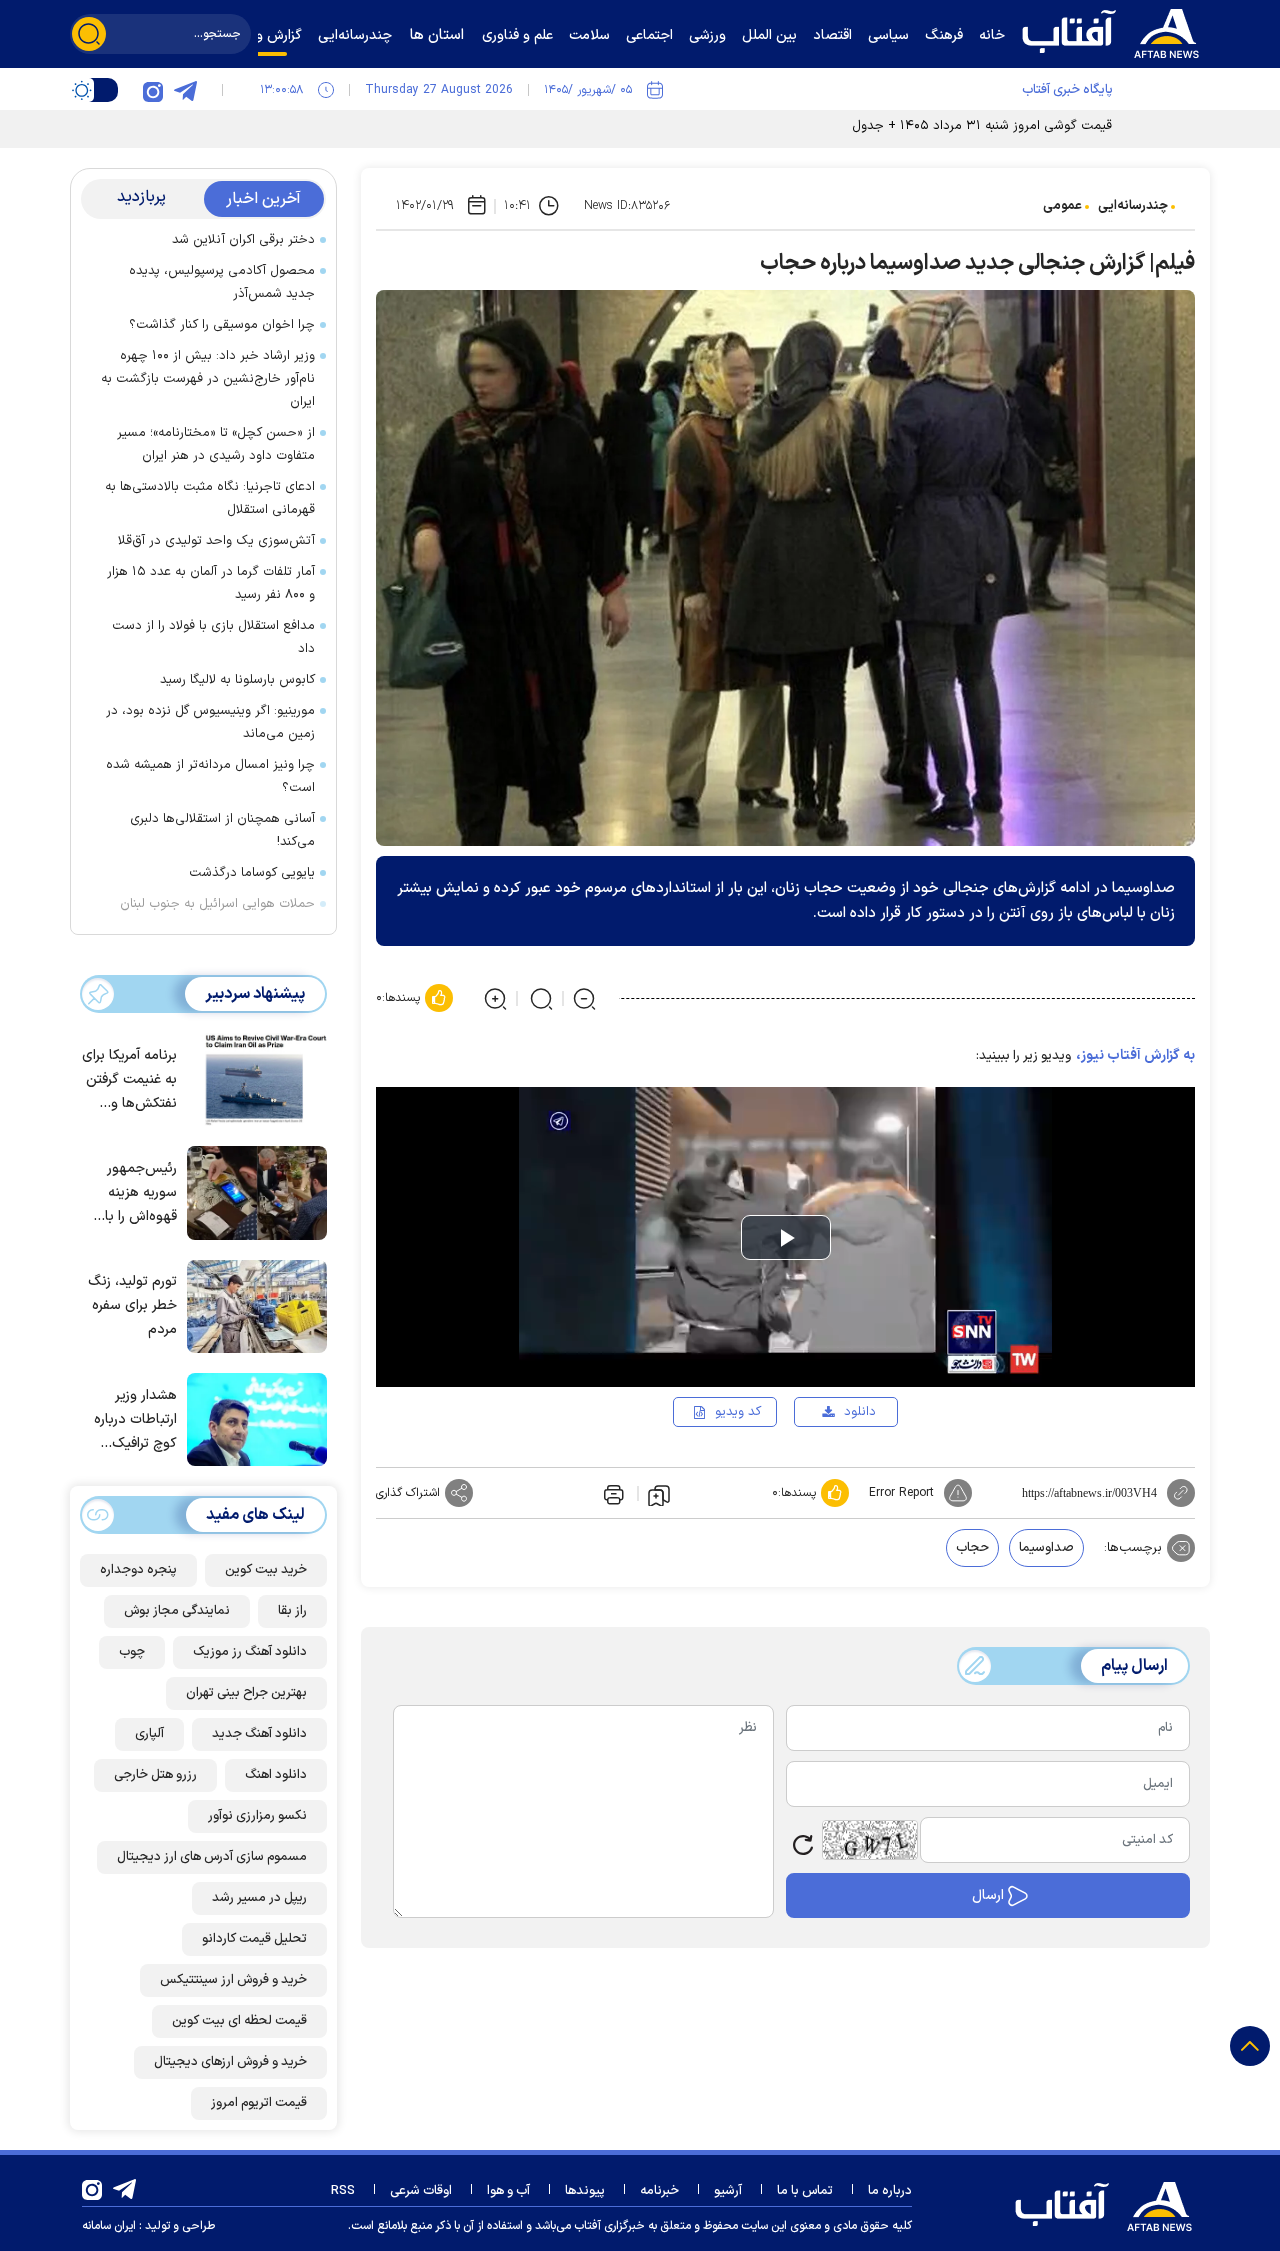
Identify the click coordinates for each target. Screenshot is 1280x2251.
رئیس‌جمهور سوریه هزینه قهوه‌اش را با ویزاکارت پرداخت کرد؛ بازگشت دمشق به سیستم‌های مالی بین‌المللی (129, 1193)
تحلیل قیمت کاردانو (254, 1939)
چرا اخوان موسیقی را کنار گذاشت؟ (222, 325)
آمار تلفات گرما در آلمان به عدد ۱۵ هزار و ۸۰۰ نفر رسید (211, 583)
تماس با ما (805, 2191)
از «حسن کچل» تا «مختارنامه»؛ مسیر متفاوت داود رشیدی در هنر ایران (216, 444)
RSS (343, 2191)
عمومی (1062, 206)
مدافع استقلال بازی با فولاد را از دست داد (213, 637)
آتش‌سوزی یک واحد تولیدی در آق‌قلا (216, 541)
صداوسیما (1046, 1548)
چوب (132, 1652)
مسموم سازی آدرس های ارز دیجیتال (212, 1857)
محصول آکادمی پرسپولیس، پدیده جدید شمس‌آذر (222, 282)
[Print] (612, 1493)
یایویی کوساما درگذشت (252, 873)
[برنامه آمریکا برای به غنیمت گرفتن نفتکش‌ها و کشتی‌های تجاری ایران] (252, 1078)
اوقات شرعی (421, 2191)
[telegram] (185, 90)
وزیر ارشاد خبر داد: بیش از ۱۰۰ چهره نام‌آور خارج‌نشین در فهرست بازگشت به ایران (208, 379)
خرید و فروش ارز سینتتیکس (233, 1980)
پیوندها (585, 2191)
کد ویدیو (738, 1412)
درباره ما (890, 2191)
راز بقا (292, 1611)
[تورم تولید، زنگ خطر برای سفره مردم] (252, 1305)
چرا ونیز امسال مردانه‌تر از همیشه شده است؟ (210, 776)
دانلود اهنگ (276, 1775)
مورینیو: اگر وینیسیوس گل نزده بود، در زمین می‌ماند (210, 722)
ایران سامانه (109, 2226)
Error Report (901, 1493)
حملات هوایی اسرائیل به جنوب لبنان (217, 904)
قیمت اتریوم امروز (259, 2103)
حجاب (972, 1548)
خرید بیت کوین (266, 1570)
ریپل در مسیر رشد (259, 1898)
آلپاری (149, 1734)
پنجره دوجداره (138, 1570)
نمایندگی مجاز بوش (177, 1611)
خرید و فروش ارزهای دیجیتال (230, 2062)
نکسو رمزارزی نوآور (257, 1816)
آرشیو (728, 2191)
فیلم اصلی (827, 1469)
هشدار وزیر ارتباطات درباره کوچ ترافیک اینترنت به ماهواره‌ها (135, 1420)
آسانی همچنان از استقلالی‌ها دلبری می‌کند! (222, 830)
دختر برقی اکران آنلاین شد (243, 240)
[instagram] (153, 90)
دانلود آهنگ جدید (259, 1734)
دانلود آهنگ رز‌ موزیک (250, 1652)
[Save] (659, 1494)
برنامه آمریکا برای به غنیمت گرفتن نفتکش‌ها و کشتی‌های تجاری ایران (129, 1080)
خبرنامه (659, 2191)
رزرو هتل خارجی (155, 1775)
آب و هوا (508, 2191)
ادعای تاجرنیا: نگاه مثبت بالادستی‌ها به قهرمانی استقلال (210, 498)
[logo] (1115, 31)
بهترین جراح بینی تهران (246, 1693)
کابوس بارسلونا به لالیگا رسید (237, 680)
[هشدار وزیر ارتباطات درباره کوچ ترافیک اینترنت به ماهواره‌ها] (252, 1418)
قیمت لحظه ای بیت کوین (239, 2021)
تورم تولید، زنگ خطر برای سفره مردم (132, 1305)
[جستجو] (89, 34)
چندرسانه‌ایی (1133, 206)
